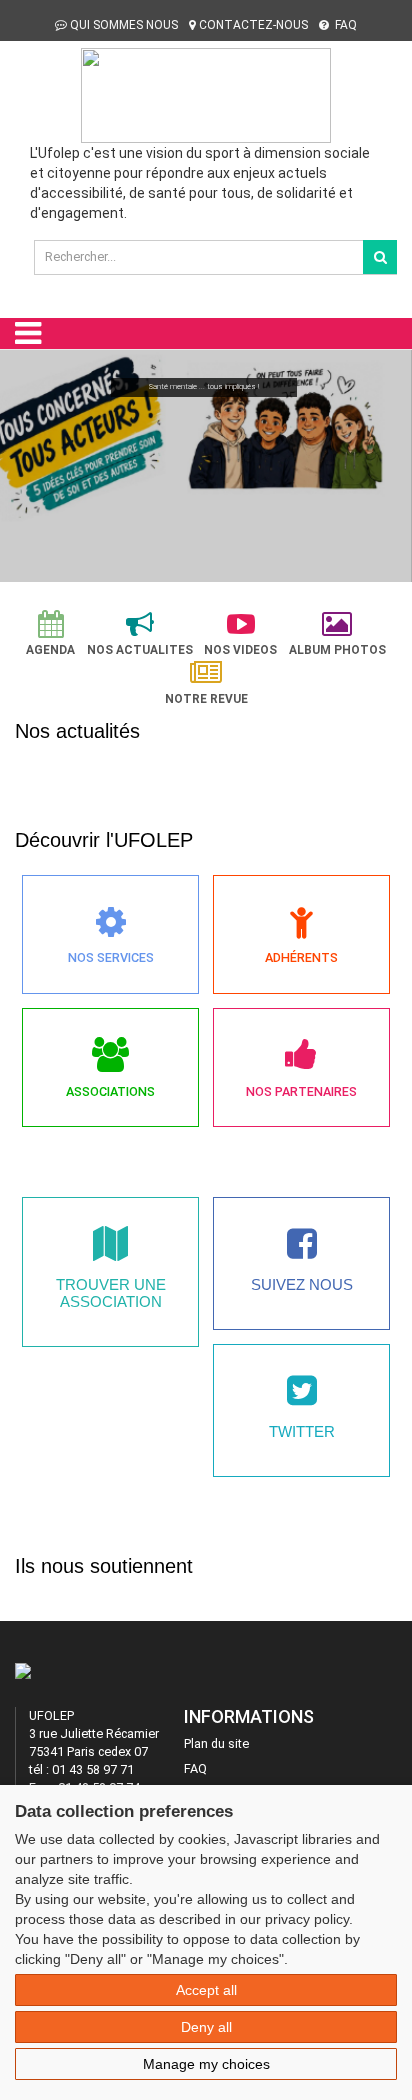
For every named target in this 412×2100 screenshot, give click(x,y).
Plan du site (216, 1743)
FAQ (344, 25)
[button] (24, 460)
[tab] (50, 633)
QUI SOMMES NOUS (124, 25)
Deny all (206, 2027)
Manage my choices (206, 2064)
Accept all (206, 1990)
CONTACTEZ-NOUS (253, 25)
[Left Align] (380, 257)
